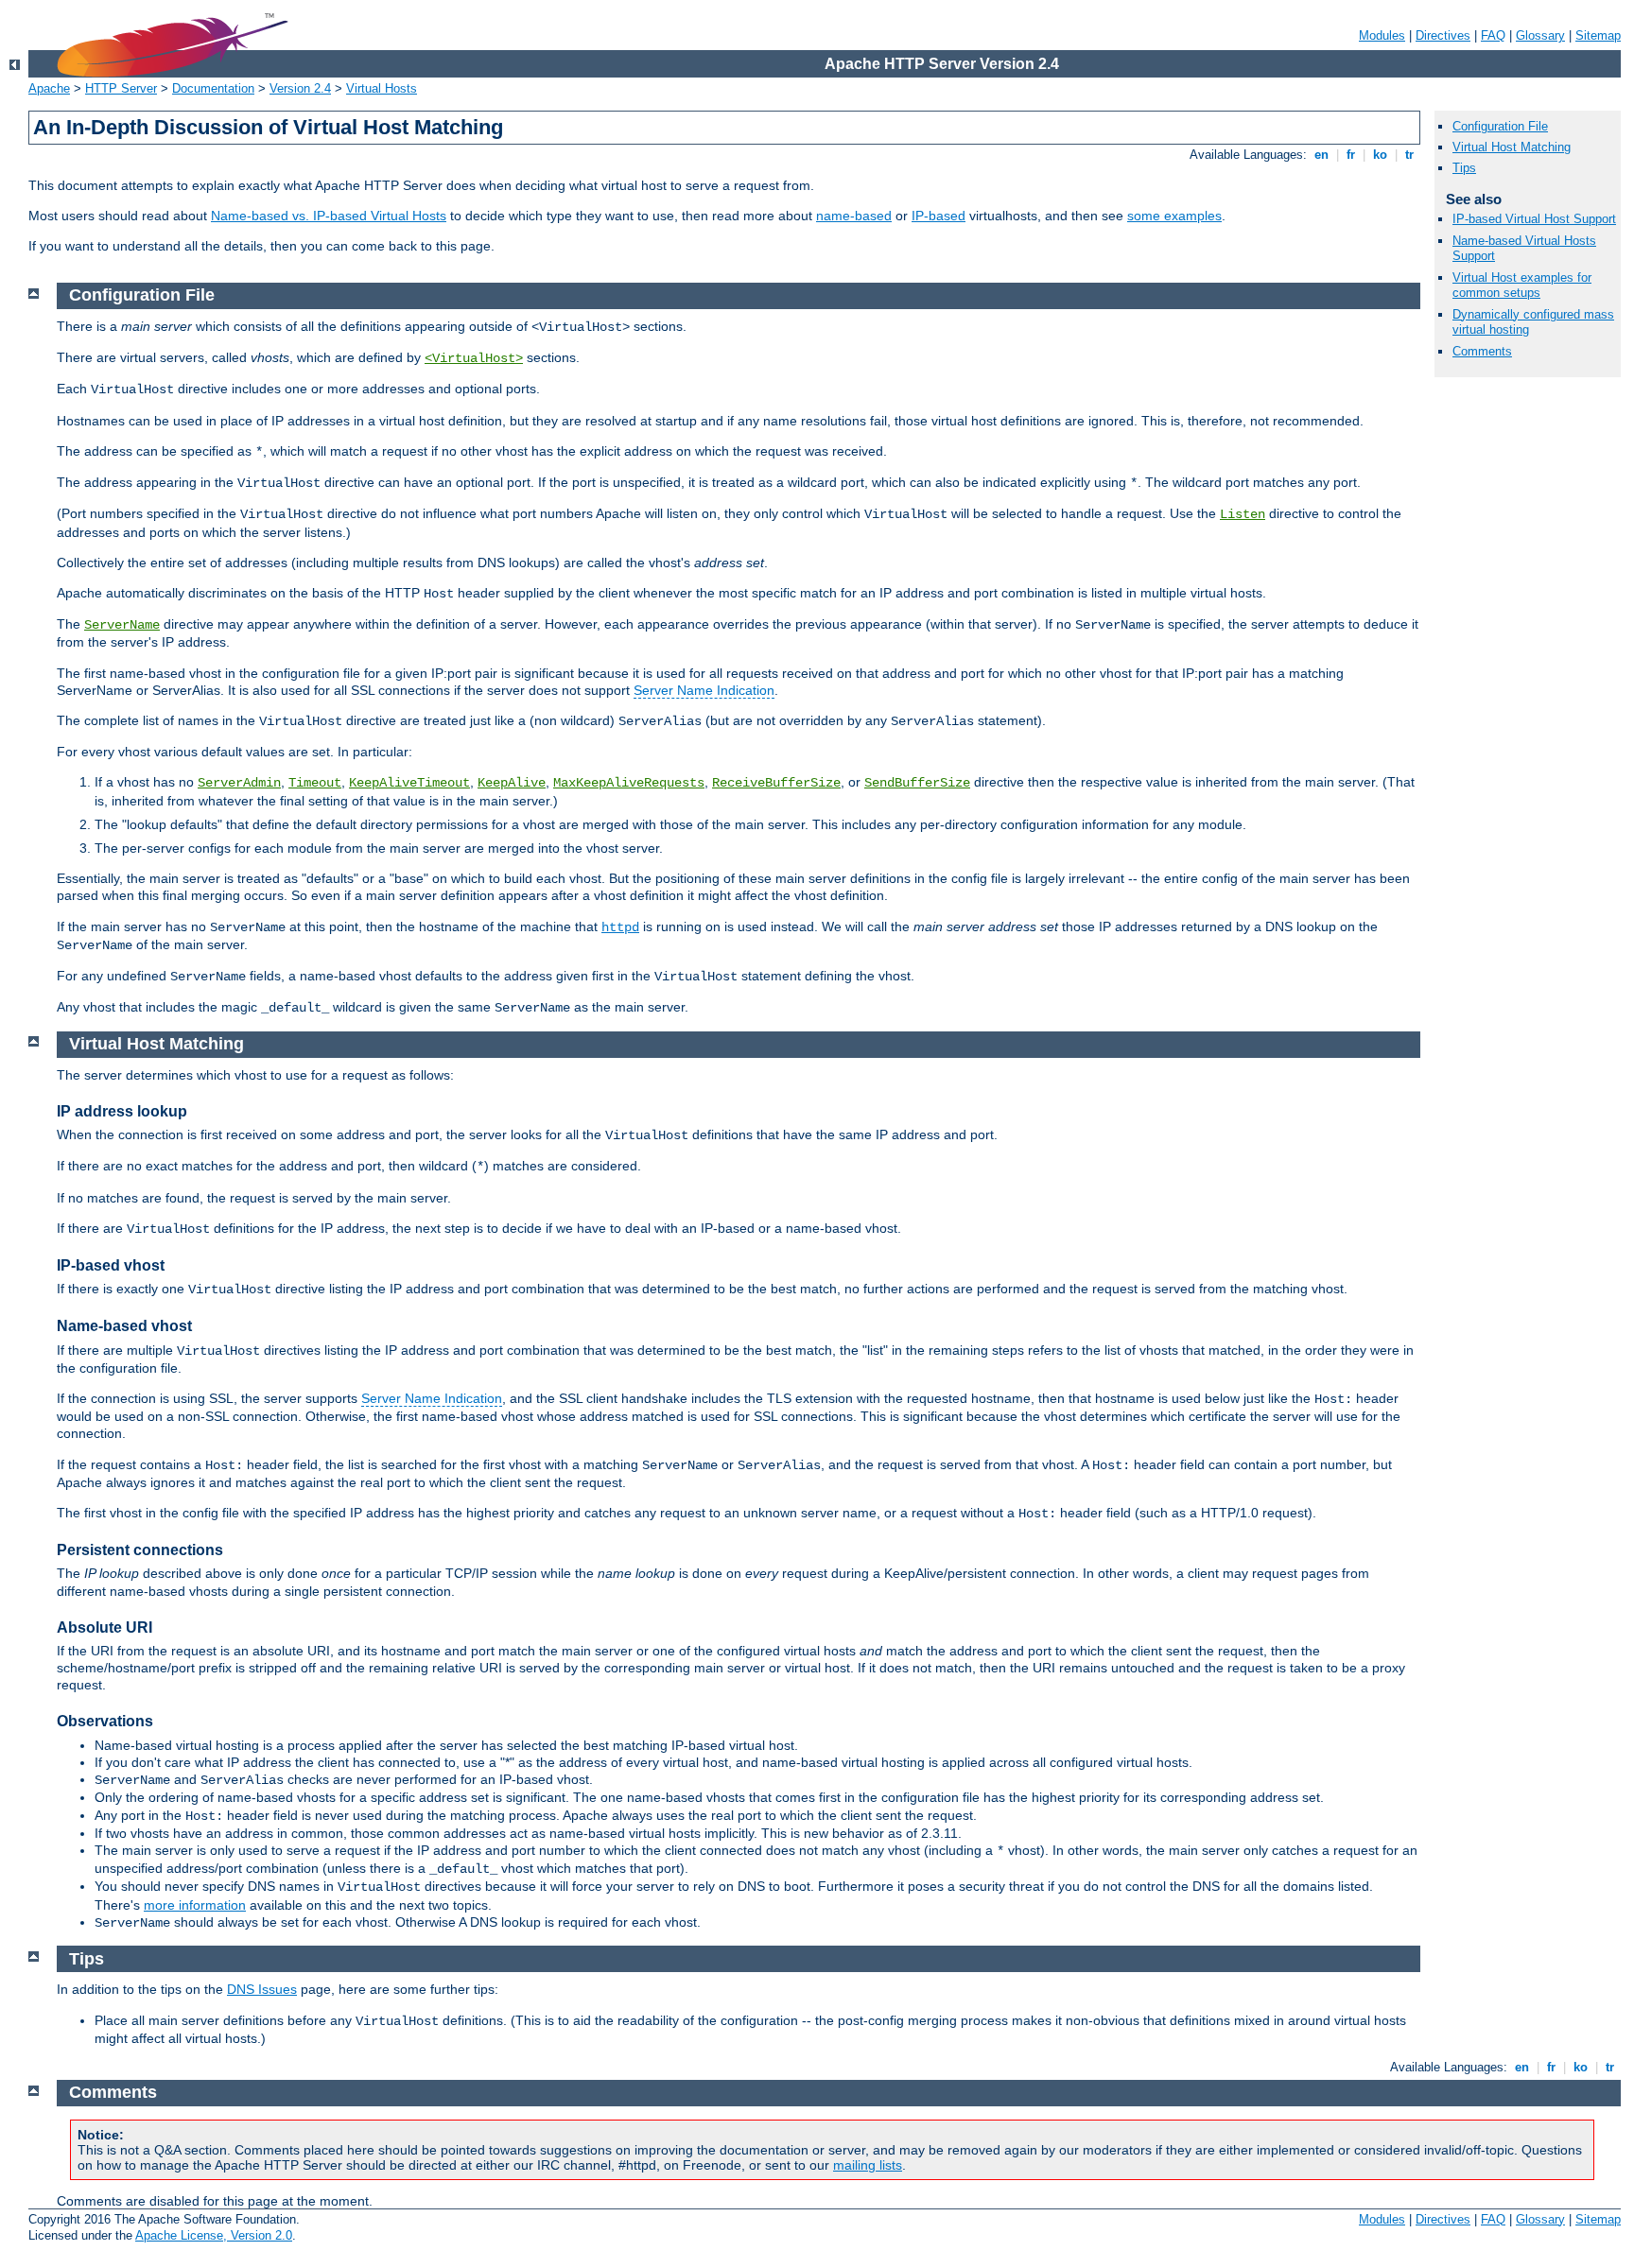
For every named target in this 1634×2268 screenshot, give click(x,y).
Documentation (213, 88)
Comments (1482, 351)
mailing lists (868, 2165)
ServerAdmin (239, 783)
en (1321, 155)
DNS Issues (262, 1989)
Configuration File (1500, 126)
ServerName (122, 625)
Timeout (315, 783)
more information (195, 1905)
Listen (1243, 514)
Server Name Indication (704, 690)
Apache (49, 88)
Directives (1443, 35)
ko (1380, 155)
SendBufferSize (917, 783)
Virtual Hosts (382, 88)
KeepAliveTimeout (409, 783)
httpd (620, 927)
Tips (1464, 168)
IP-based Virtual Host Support (1534, 219)
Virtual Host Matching (1512, 147)
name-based (854, 216)
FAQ (1493, 35)
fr (1351, 155)
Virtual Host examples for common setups (1522, 286)
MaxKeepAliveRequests (629, 783)
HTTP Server (121, 88)
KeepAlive (512, 783)
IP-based (939, 216)
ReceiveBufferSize (776, 783)
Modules (1382, 35)
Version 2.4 (300, 88)
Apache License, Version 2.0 (214, 2235)
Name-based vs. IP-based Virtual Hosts (329, 216)
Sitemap (1598, 35)
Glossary (1540, 35)
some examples (1174, 216)
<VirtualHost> (474, 358)
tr (1409, 155)
